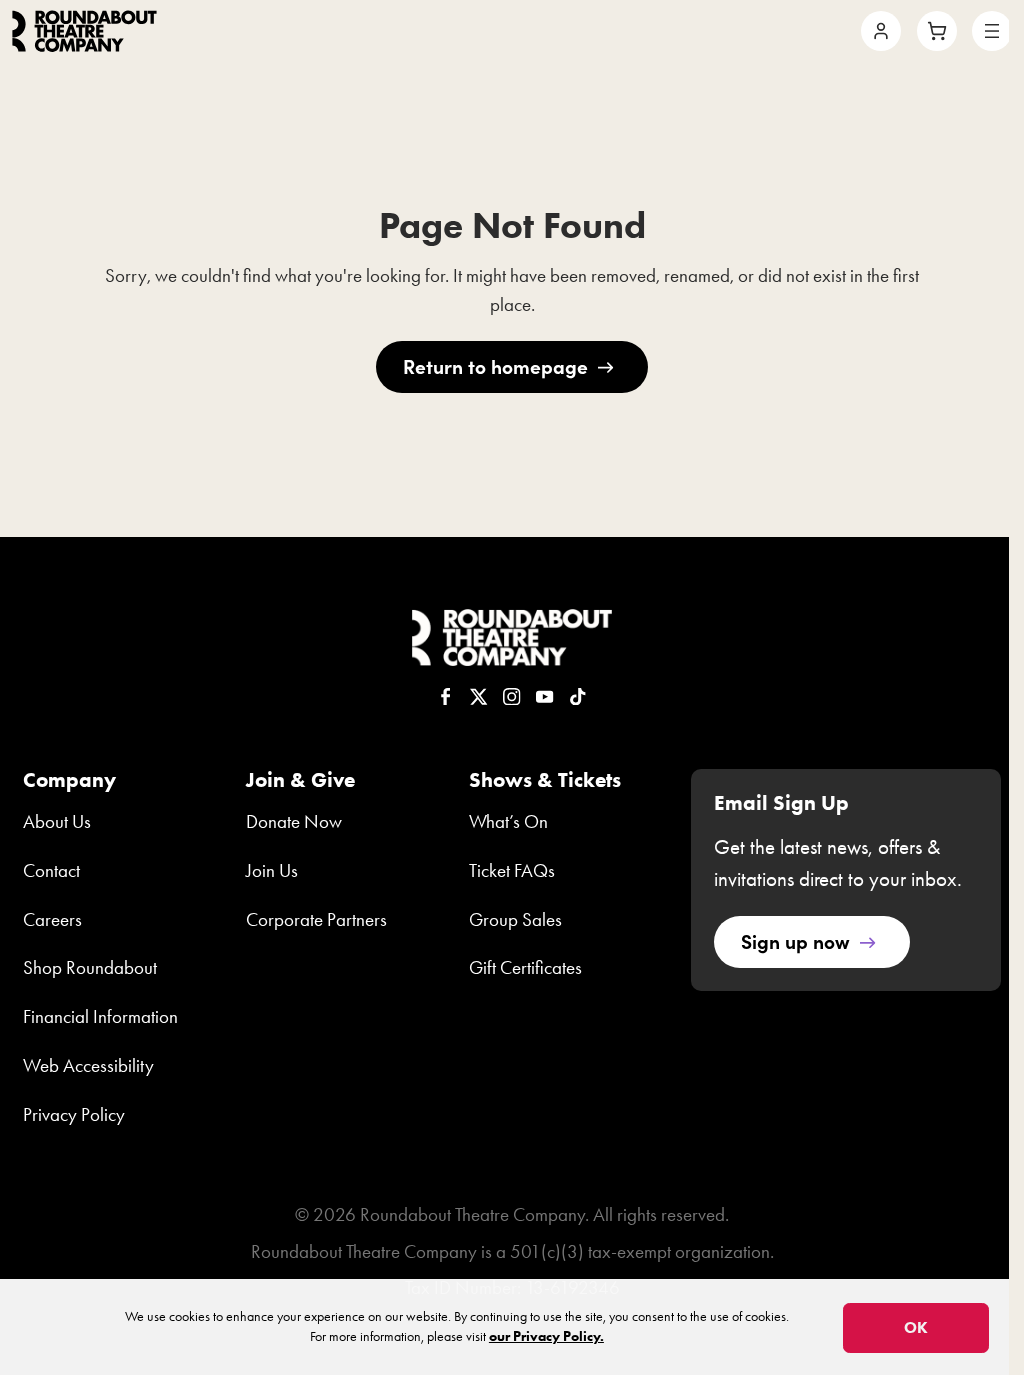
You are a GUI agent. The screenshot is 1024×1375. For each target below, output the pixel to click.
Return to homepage (495, 365)
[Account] (881, 31)
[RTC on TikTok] (578, 697)
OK (916, 1327)
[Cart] (937, 31)
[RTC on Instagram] (512, 697)
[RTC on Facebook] (446, 697)
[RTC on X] (479, 697)
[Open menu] (992, 31)
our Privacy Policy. (546, 1336)
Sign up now (795, 940)
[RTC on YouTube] (545, 697)
